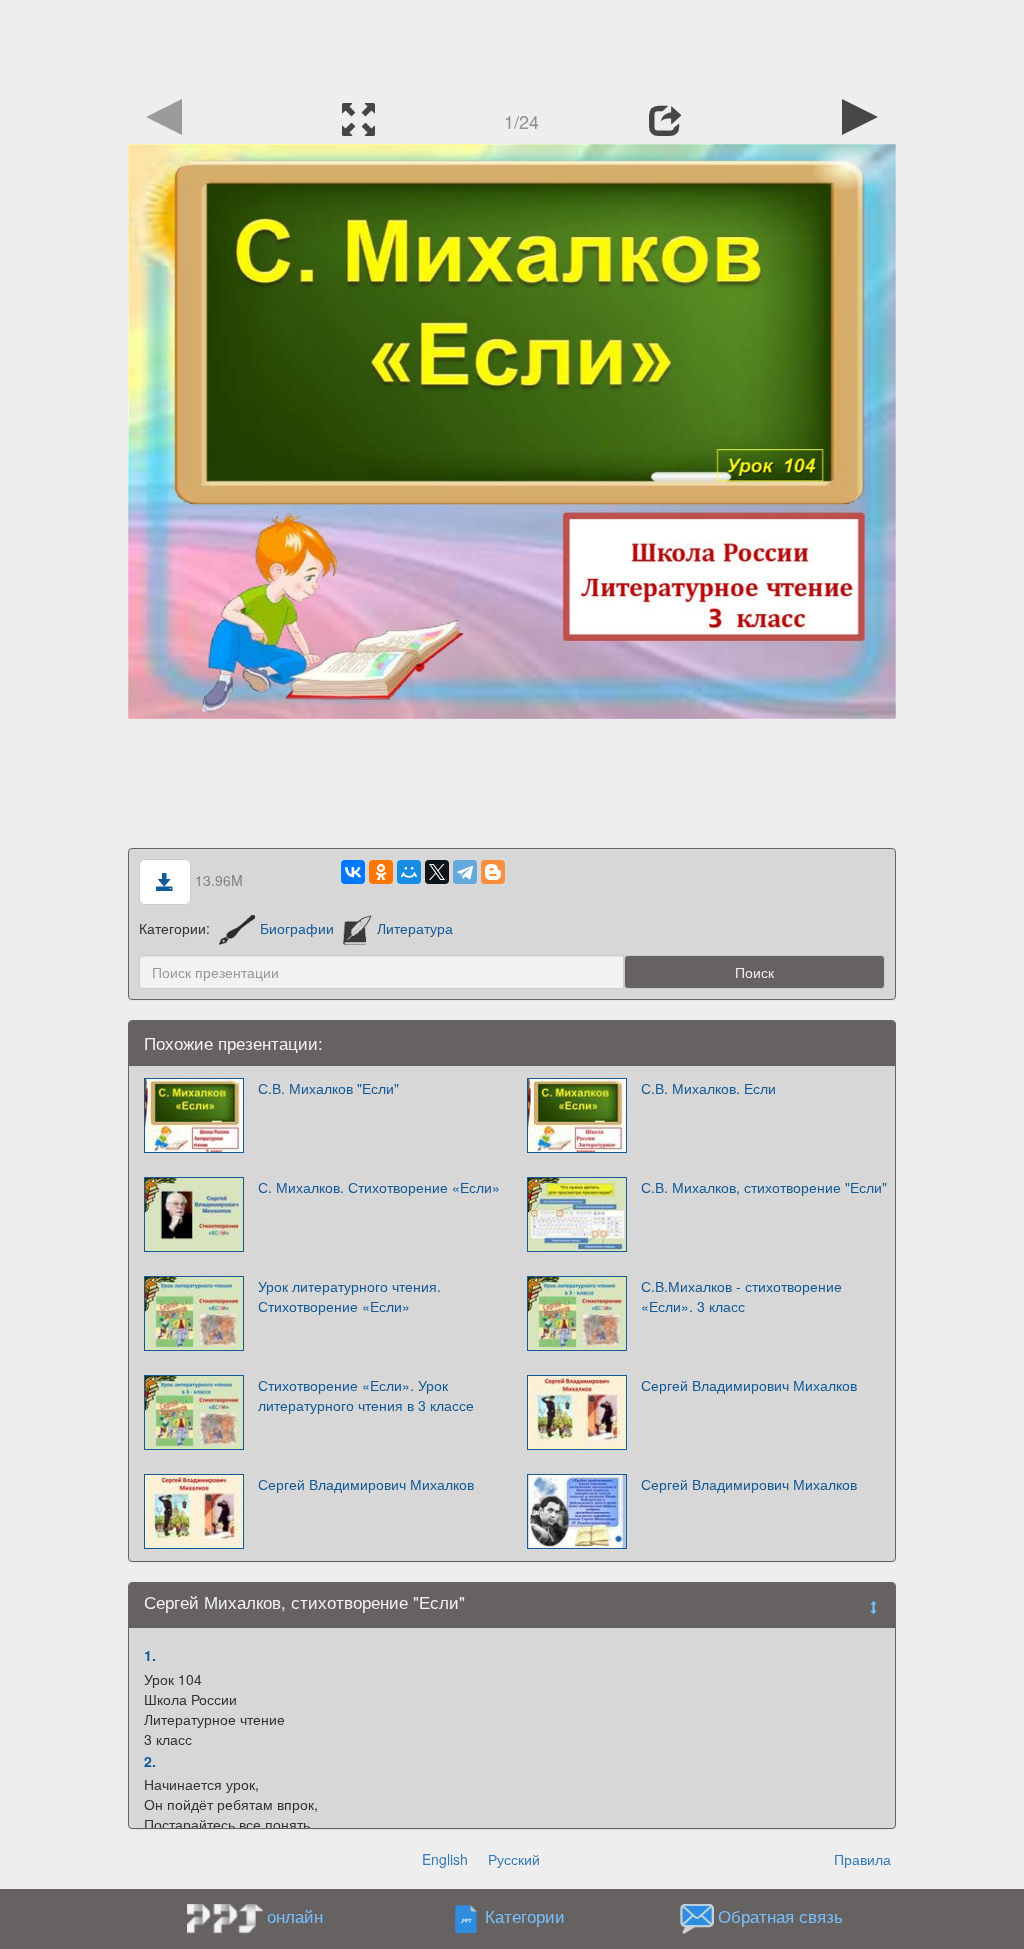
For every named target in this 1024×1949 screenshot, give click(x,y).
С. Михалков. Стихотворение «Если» (379, 1187)
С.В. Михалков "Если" (328, 1088)
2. (150, 1761)
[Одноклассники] (381, 872)
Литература (415, 928)
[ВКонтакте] (353, 872)
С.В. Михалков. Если (708, 1088)
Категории (525, 1917)
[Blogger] (493, 872)
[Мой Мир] (409, 872)
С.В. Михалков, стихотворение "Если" (764, 1187)
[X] (437, 872)
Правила (862, 1859)
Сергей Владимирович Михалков (749, 1385)
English (445, 1859)
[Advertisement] (512, 45)
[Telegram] (465, 872)
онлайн (295, 1916)
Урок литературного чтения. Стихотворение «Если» (349, 1296)
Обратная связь (780, 1917)
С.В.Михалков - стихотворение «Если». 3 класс (741, 1296)
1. (150, 1655)
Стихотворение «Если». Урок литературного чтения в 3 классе (366, 1395)
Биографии (297, 928)
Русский (514, 1859)
